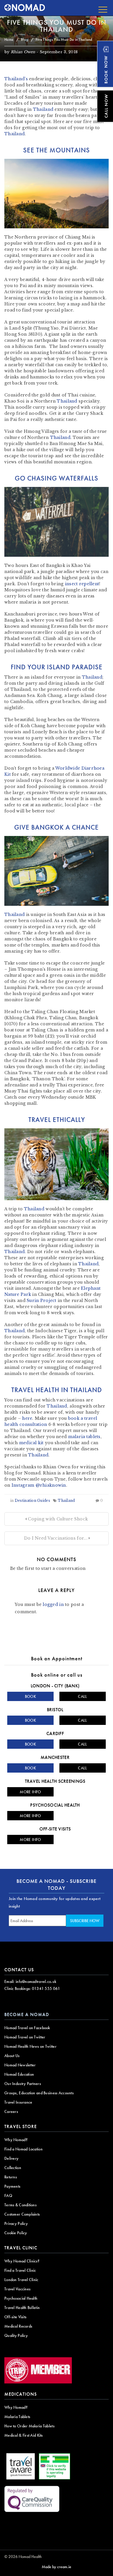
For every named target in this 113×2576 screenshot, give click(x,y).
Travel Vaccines (17, 2289)
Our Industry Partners (23, 2084)
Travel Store (21, 2126)
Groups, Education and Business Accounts (39, 2093)
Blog (24, 39)
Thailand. (15, 1252)
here (27, 1418)
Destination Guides (32, 1500)
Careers (11, 2111)
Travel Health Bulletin (22, 2308)
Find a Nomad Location (23, 2149)
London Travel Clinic (21, 2280)
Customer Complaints (22, 2214)
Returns (11, 2177)
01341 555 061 (46, 1988)
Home (9, 39)
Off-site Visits (55, 1829)
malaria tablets (84, 1437)
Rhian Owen (23, 52)
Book (30, 1696)
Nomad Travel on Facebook (27, 2028)
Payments (12, 2186)
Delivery (11, 2158)
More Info (30, 1792)
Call (82, 1696)
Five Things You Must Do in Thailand (57, 26)
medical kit (31, 1443)
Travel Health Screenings (55, 1781)
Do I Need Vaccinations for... (56, 1538)
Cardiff (55, 1733)
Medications (21, 2394)
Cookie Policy (16, 2233)
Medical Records (18, 2326)
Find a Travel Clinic (20, 2270)
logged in (53, 1604)
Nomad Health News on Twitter (30, 2046)
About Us (12, 2056)
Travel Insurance (18, 2102)
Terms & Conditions (20, 2205)
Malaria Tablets (17, 2417)
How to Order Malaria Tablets (29, 2426)
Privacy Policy (16, 2223)
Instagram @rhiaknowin (39, 1485)
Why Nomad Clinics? (22, 2261)
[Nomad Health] (25, 8)
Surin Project (42, 1301)
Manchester (55, 1757)
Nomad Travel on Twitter (25, 2037)
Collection (13, 2168)
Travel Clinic (21, 2248)
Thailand (43, 109)
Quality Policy (16, 2335)
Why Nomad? (16, 2140)
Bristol (55, 1710)
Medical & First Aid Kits (24, 2435)
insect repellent (82, 584)
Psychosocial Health (55, 1805)
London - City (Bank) (55, 1686)
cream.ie (64, 2567)
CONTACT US (19, 1970)
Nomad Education (19, 2074)
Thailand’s (16, 79)
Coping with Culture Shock (57, 1519)
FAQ (8, 2196)
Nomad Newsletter (20, 2065)
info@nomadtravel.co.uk (36, 1981)
